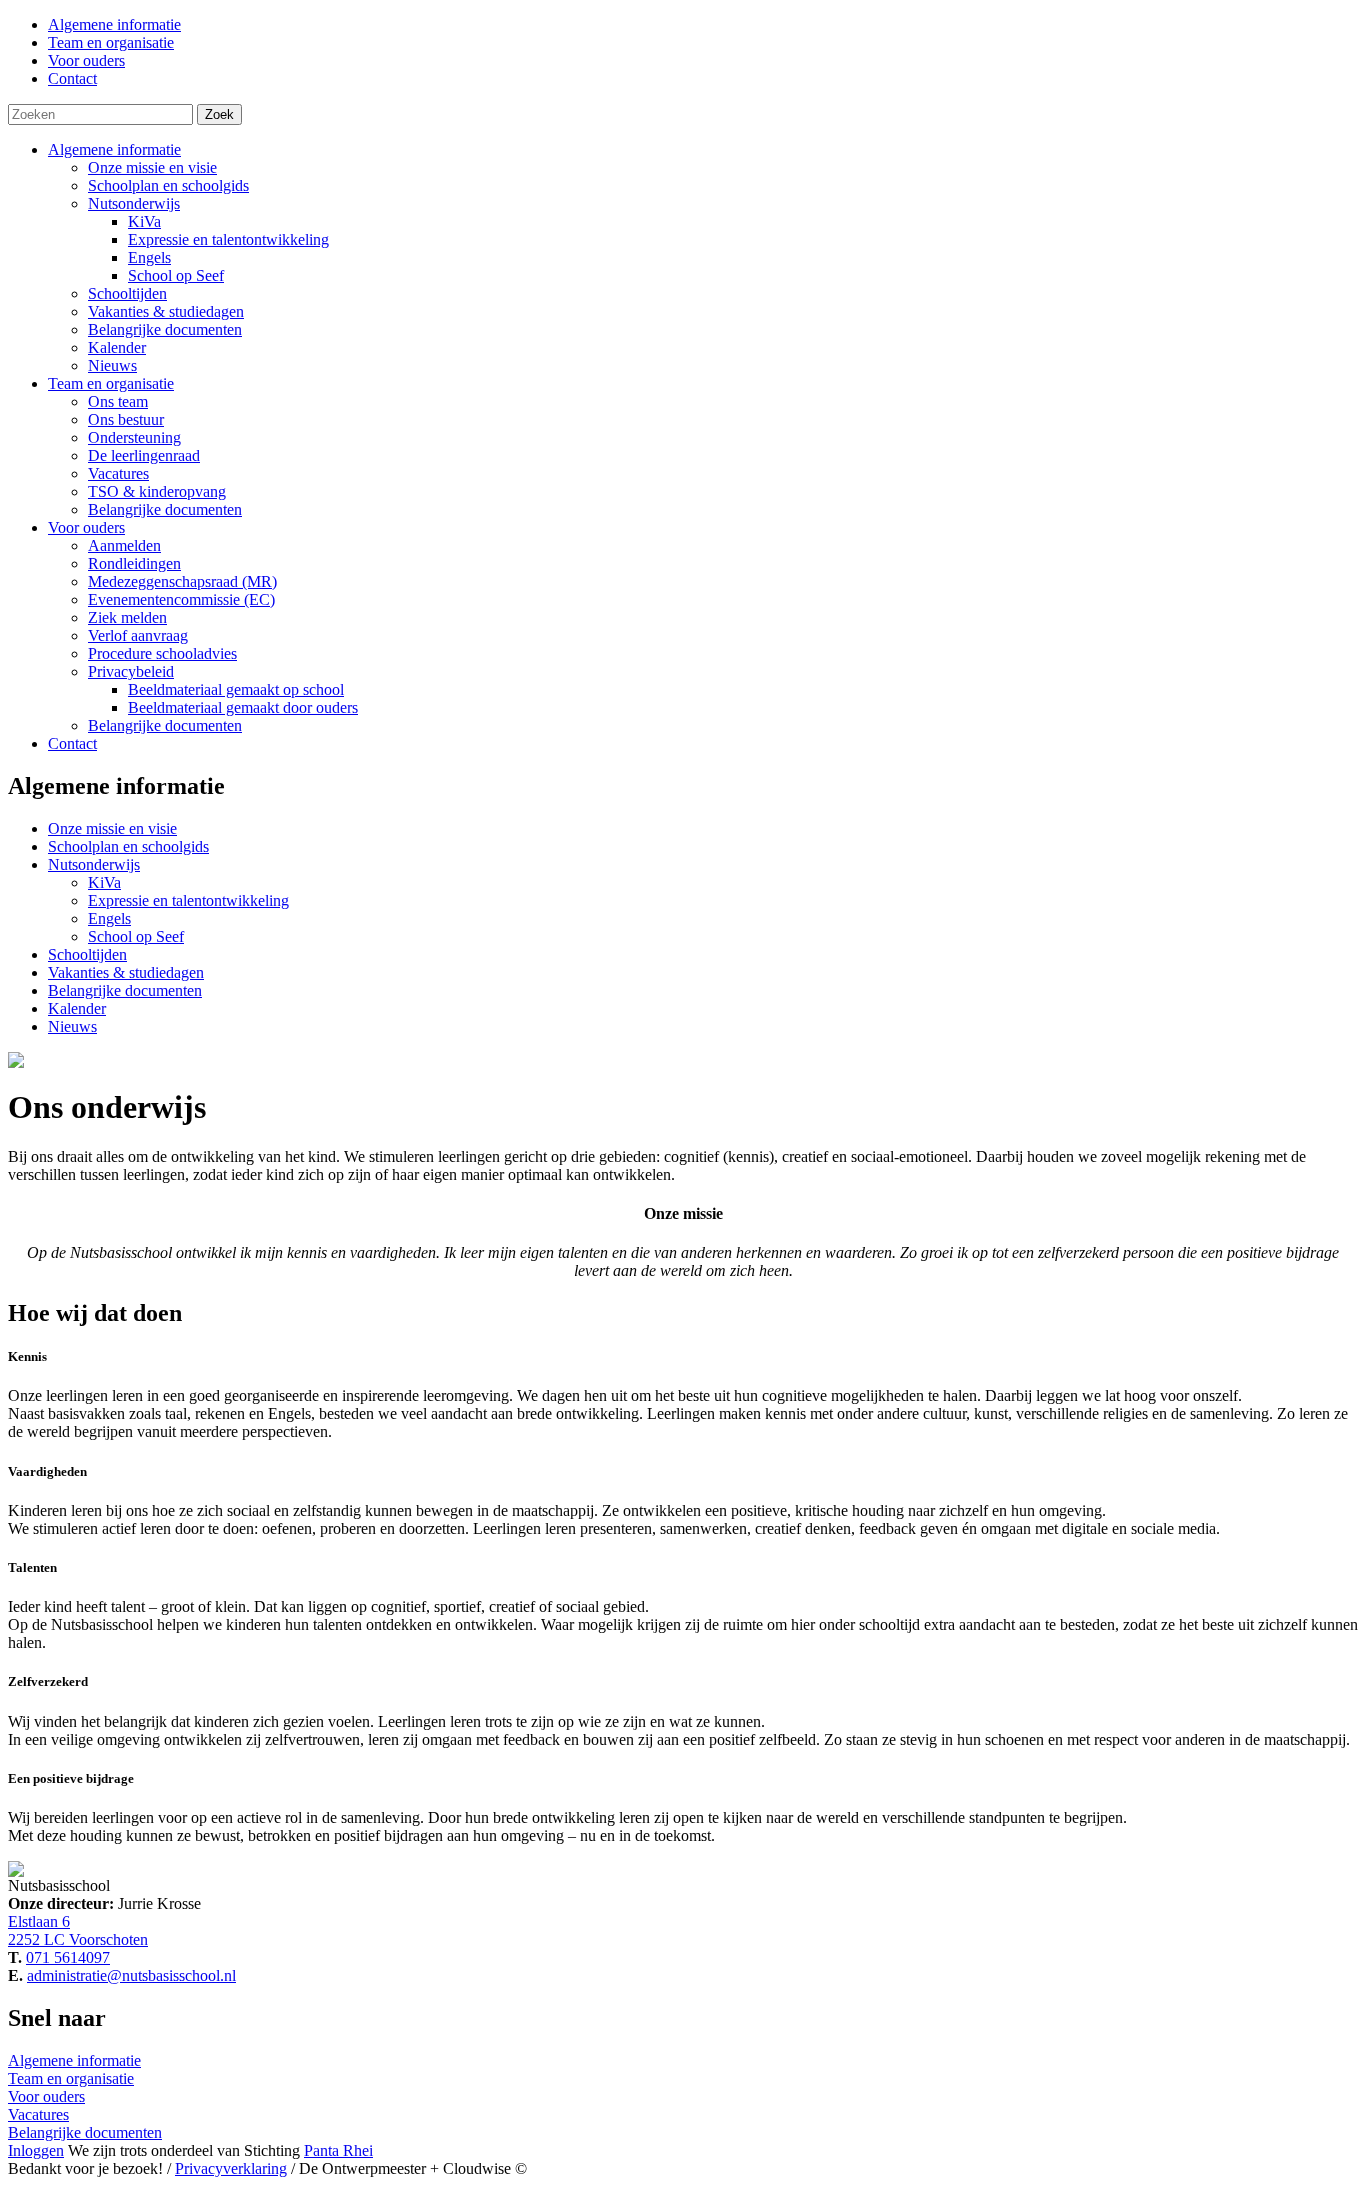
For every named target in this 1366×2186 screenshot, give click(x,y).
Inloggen (36, 2150)
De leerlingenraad (144, 455)
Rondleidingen (134, 563)
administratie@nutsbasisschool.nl (131, 1975)
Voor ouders (86, 527)
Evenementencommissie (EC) (181, 599)
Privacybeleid (131, 671)
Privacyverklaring (231, 2168)
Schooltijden (127, 293)
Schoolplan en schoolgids (168, 185)
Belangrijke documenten (165, 329)
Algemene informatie (114, 149)
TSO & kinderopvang (157, 491)
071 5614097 (68, 1957)
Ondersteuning (134, 437)
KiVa (144, 221)
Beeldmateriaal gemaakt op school (236, 689)
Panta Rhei (338, 2150)
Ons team (118, 401)
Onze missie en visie (152, 167)
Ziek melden (127, 617)
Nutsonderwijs (134, 203)
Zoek (219, 114)
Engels (149, 257)
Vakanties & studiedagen (166, 311)
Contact (72, 743)
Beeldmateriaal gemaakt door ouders (243, 707)
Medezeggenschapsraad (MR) (182, 581)
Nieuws (112, 365)
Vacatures (118, 473)
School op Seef (176, 275)
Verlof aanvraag (138, 635)
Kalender (117, 347)
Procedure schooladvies (162, 653)
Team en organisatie (111, 383)
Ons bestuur (126, 419)
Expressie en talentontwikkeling (228, 239)
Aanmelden (124, 545)
